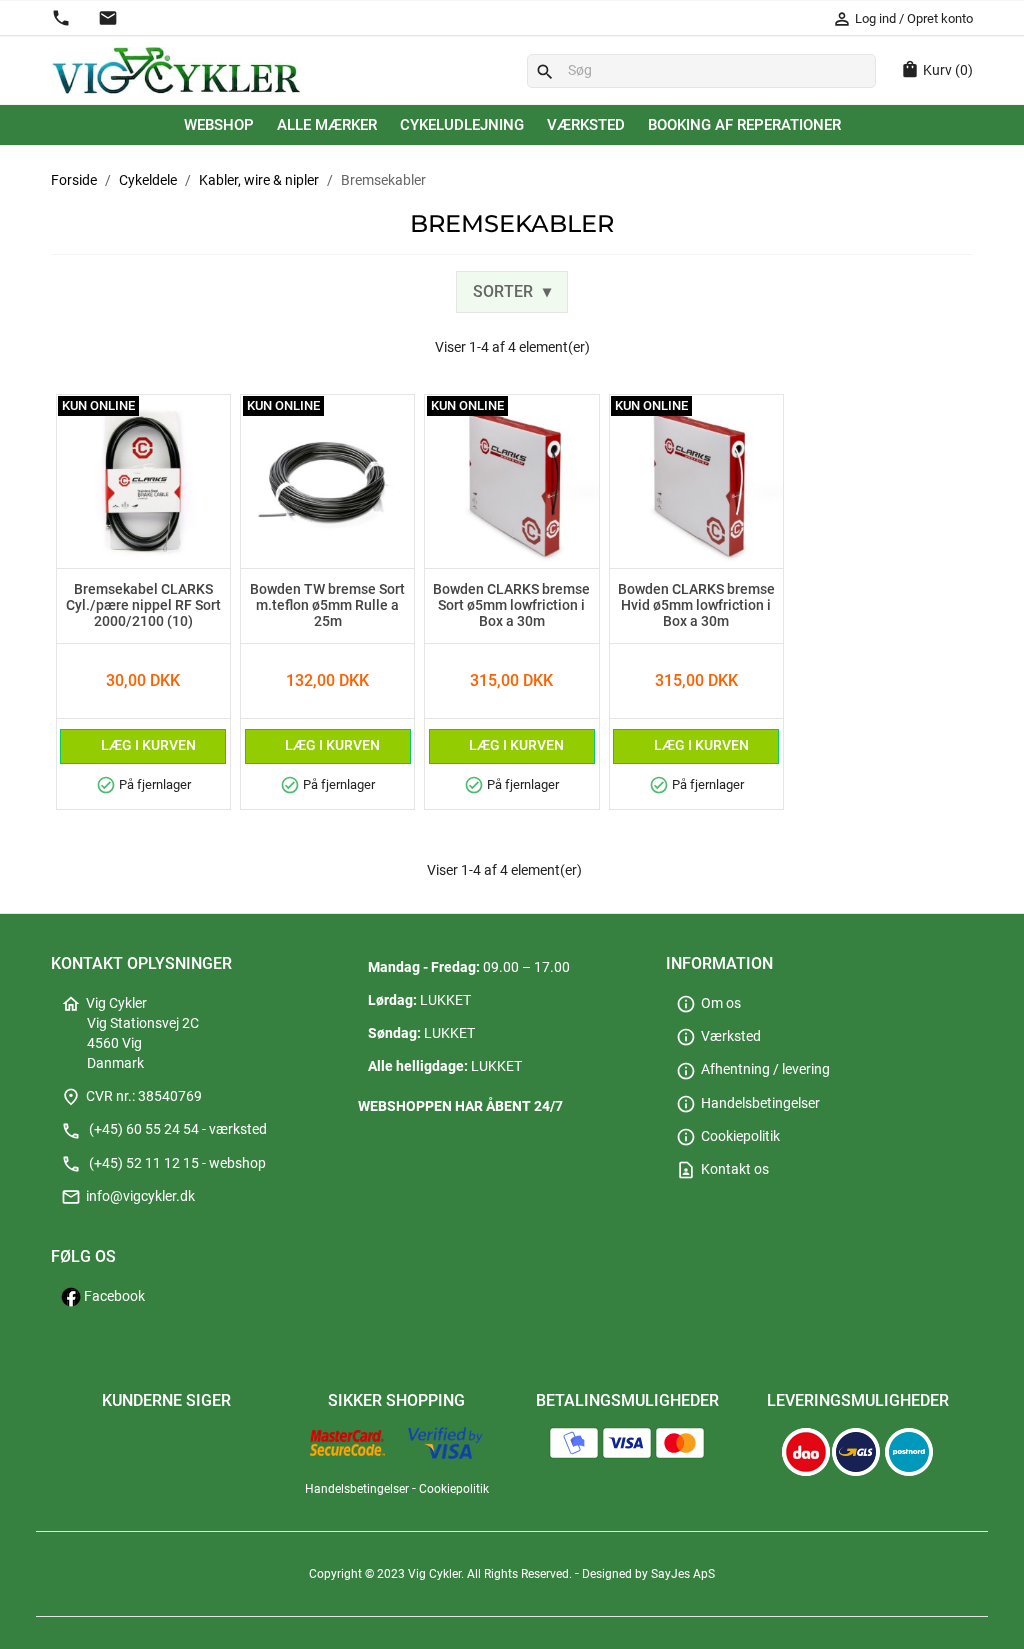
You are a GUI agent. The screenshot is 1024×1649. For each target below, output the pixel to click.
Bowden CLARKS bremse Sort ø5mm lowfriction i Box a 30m (511, 606)
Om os (708, 1003)
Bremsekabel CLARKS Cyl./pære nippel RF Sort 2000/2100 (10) (143, 606)
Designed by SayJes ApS (648, 1574)
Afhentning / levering (753, 1069)
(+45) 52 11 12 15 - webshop (163, 1163)
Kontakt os (722, 1169)
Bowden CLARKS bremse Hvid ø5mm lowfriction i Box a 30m (696, 606)
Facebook (113, 1296)
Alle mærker (327, 125)
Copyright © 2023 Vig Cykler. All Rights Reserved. (442, 1574)
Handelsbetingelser (748, 1103)
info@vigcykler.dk (128, 1196)
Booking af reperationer (744, 125)
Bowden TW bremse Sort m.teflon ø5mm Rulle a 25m (327, 606)
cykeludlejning (462, 125)
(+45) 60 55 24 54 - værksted (164, 1129)
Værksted (586, 125)
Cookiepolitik (728, 1136)
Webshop (219, 125)
